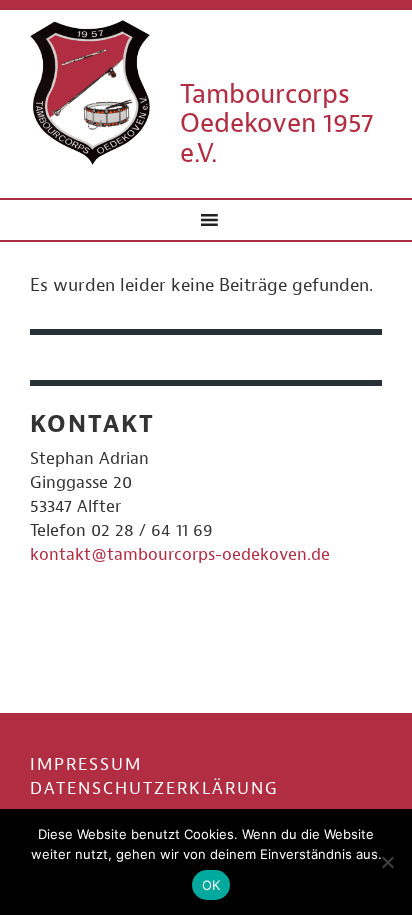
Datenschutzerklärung (154, 788)
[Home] (90, 91)
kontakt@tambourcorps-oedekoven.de (180, 554)
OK (211, 885)
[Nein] (387, 862)
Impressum (86, 764)
